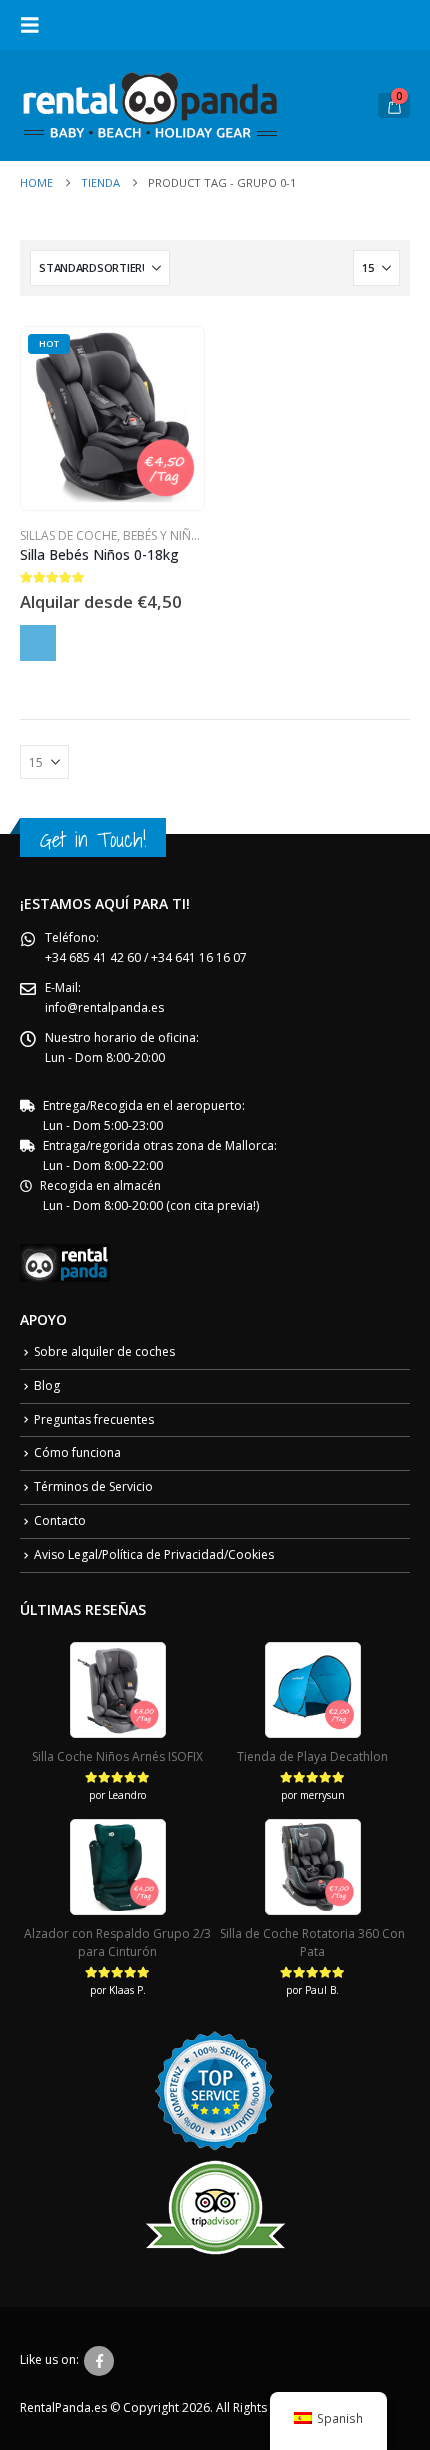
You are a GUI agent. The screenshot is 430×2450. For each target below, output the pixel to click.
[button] (36, 25)
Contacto (60, 1520)
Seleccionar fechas (38, 643)
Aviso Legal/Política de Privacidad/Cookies (154, 1554)
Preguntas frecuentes (94, 1419)
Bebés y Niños (165, 535)
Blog (47, 1385)
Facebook (99, 2361)
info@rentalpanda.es (104, 1007)
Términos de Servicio (93, 1486)
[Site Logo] (150, 105)
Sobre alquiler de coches (104, 1351)
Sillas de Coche (68, 535)
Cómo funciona (77, 1452)
